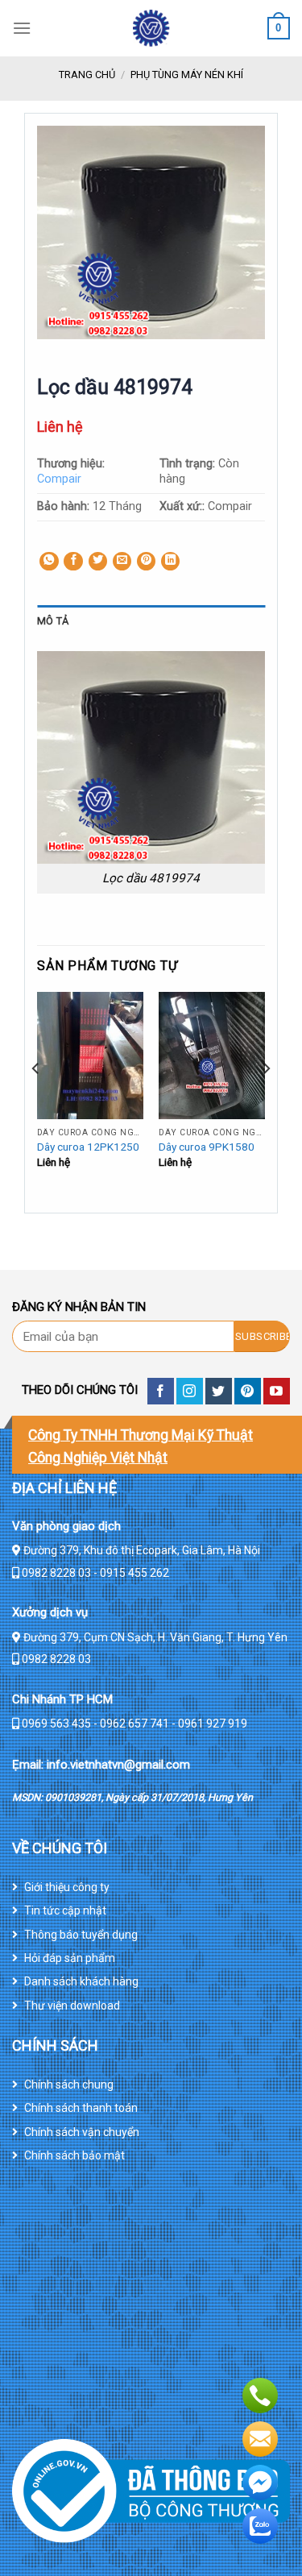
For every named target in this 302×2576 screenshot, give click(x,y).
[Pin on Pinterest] (147, 562)
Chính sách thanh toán (81, 2108)
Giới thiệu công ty (67, 1887)
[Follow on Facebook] (161, 1391)
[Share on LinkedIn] (171, 562)
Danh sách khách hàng (81, 1981)
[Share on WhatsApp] (49, 562)
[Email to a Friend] (122, 562)
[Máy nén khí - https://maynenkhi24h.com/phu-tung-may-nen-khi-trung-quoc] (151, 28)
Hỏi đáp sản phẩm (70, 1958)
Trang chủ (87, 75)
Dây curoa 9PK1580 (207, 1147)
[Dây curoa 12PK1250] (90, 1056)
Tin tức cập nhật (65, 1910)
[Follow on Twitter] (219, 1391)
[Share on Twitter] (98, 562)
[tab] (151, 621)
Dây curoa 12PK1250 (88, 1147)
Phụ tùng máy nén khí (187, 75)
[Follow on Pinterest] (248, 1391)
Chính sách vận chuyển (82, 2132)
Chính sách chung (69, 2084)
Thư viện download (72, 2006)
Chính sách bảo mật (74, 2155)
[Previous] (36, 1101)
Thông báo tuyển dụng (81, 1935)
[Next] (266, 1101)
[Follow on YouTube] (277, 1391)
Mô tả (53, 621)
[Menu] (22, 28)
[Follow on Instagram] (190, 1391)
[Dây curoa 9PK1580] (212, 1056)
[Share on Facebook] (73, 562)
